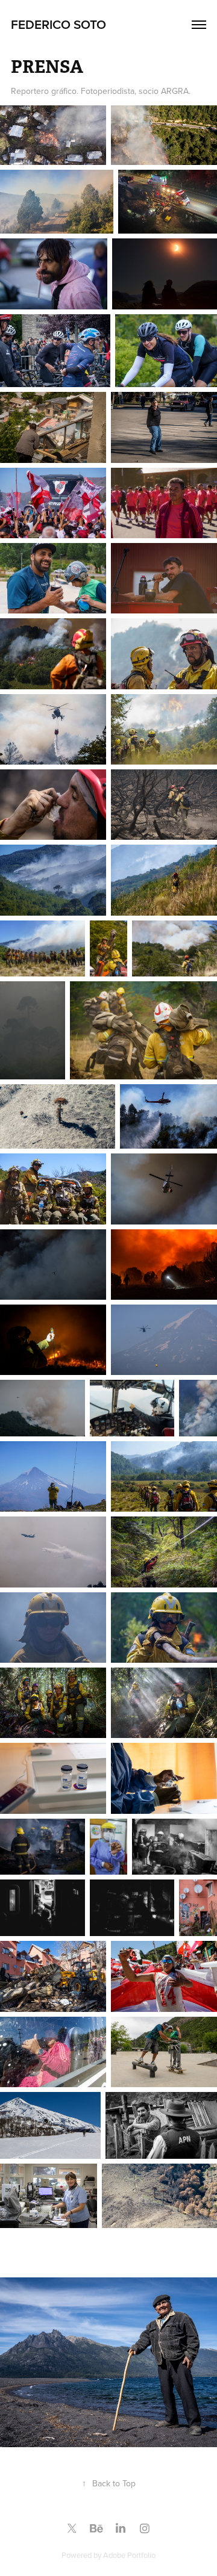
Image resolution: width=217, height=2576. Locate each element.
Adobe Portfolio (129, 2555)
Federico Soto (58, 24)
